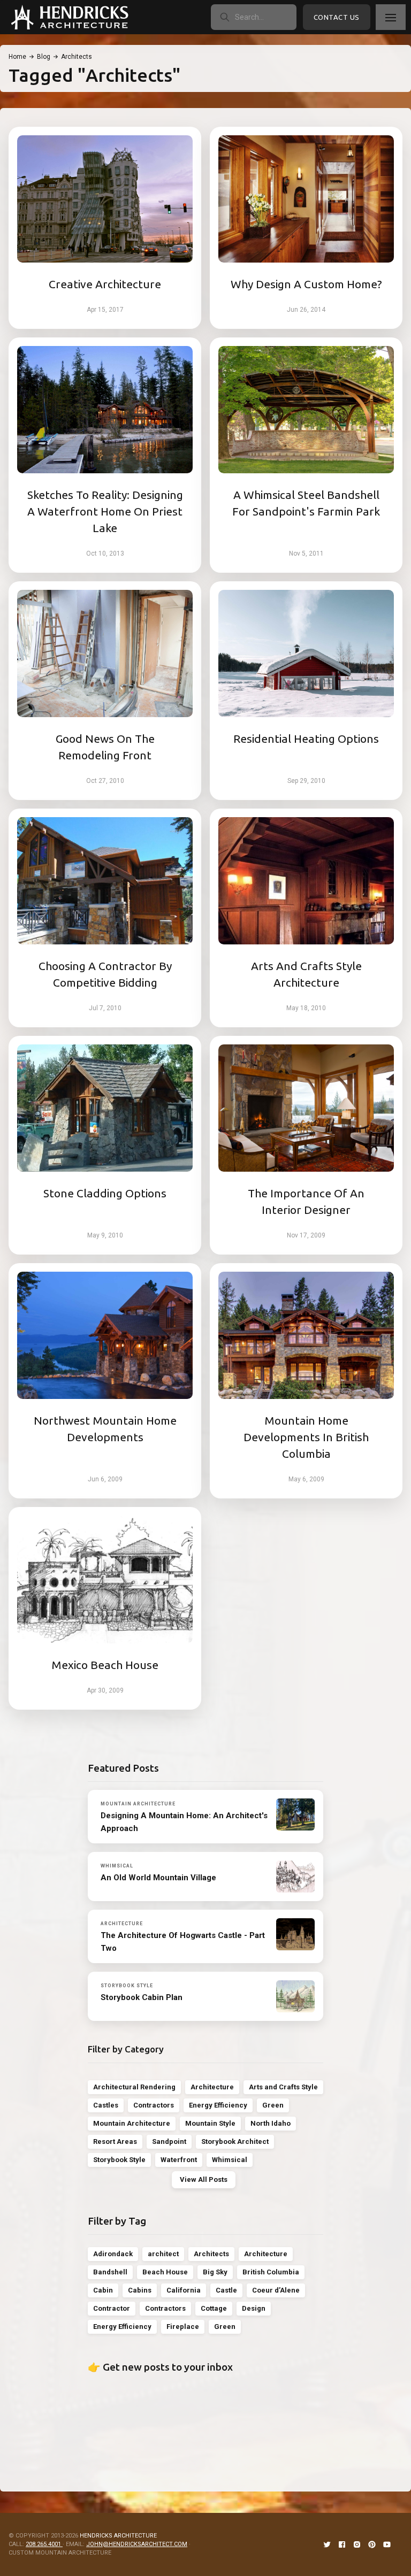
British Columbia (271, 2272)
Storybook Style (119, 2160)
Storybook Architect (235, 2141)
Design (254, 2308)
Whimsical (230, 2160)
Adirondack (113, 2254)
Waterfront (179, 2160)
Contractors (154, 2105)
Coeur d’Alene (276, 2290)
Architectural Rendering (134, 2087)
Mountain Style (210, 2123)
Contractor (112, 2308)
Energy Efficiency (218, 2105)
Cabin (103, 2290)
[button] (391, 17)
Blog (44, 57)
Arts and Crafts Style (283, 2087)
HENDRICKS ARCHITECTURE (118, 2536)
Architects (211, 2254)
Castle (226, 2290)
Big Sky (215, 2272)
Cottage (214, 2308)
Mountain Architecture (132, 2123)
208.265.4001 (44, 2544)
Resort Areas (115, 2141)
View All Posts (204, 2179)
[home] (70, 17)
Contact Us (337, 17)
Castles (106, 2105)
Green (273, 2105)
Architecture (212, 2087)
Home (17, 57)
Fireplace (183, 2327)
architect (163, 2254)
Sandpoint (169, 2141)
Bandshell (110, 2272)
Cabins (140, 2290)
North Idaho (271, 2123)
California (184, 2290)
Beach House (165, 2272)
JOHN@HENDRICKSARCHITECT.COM (137, 2544)
